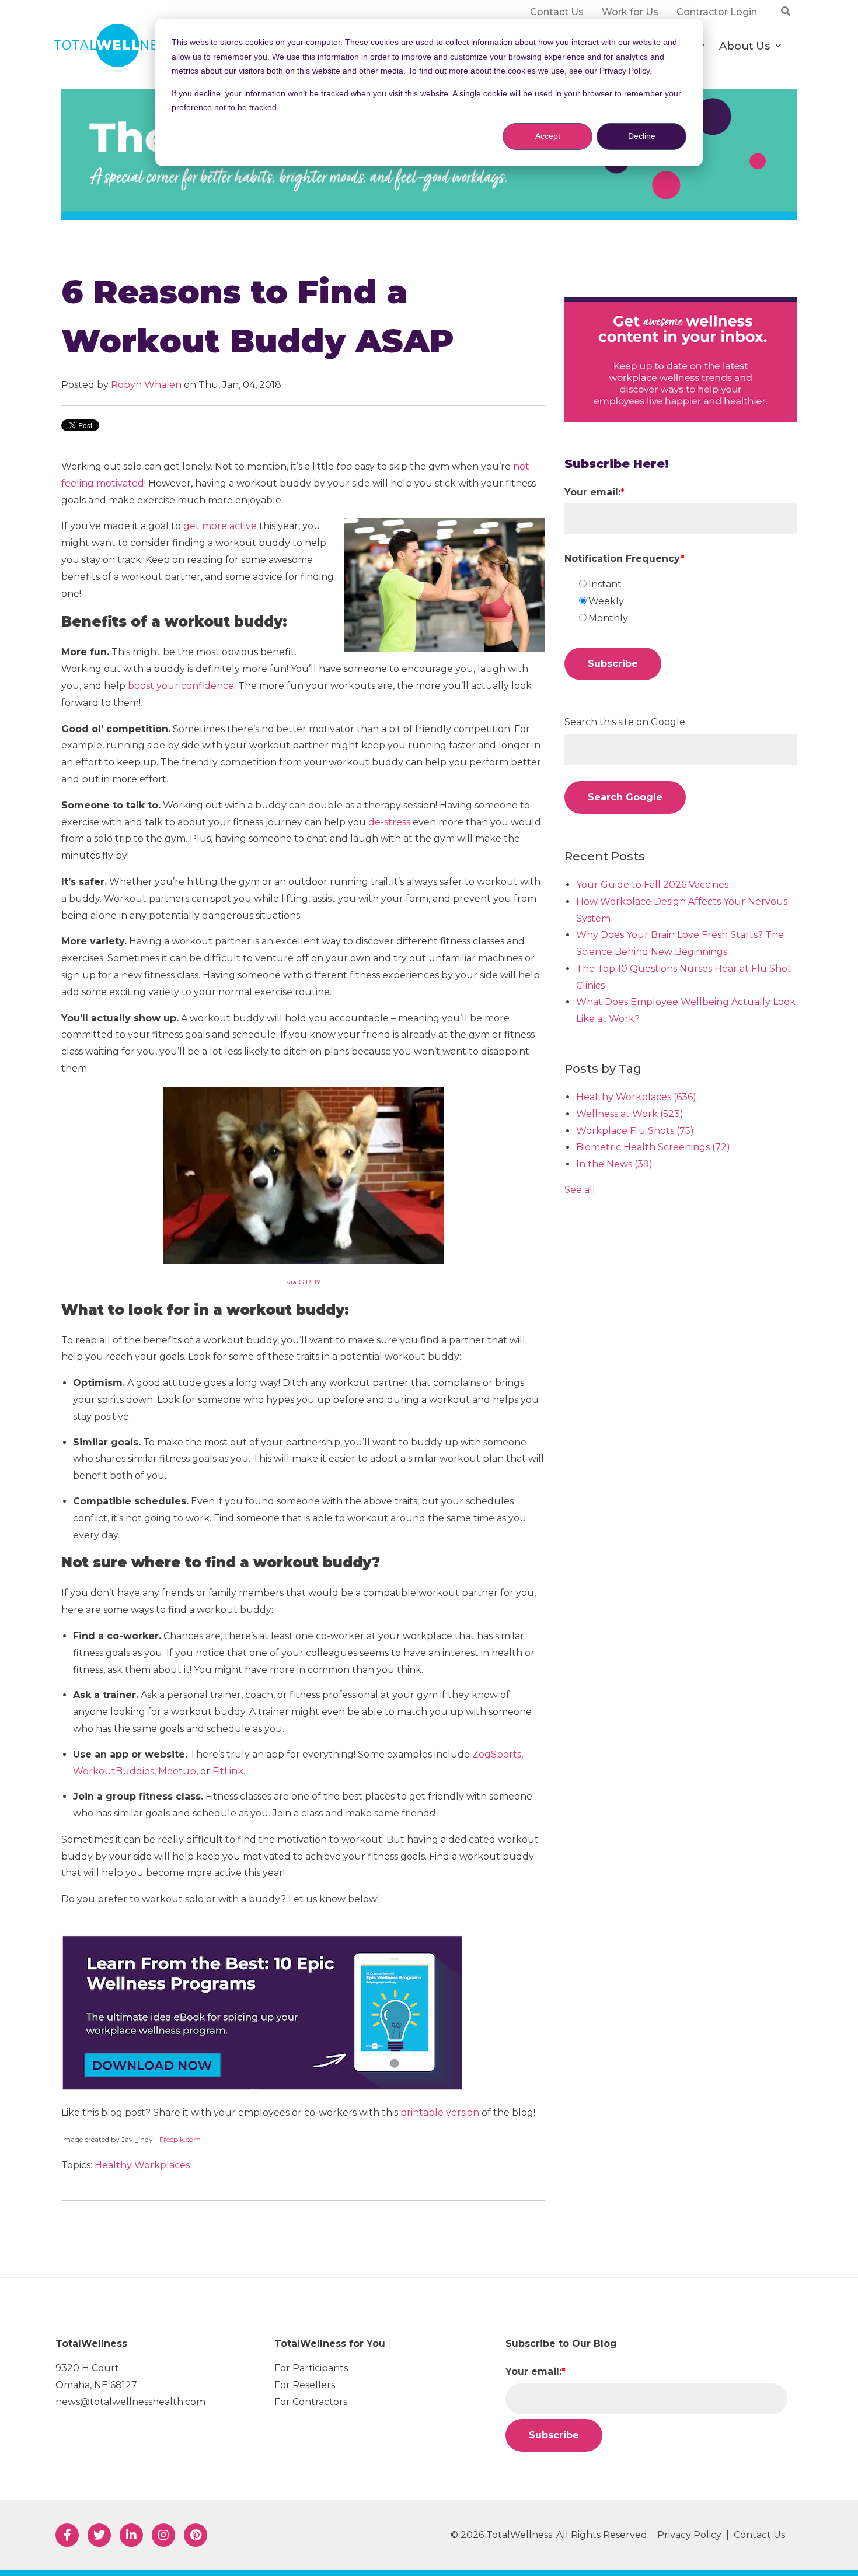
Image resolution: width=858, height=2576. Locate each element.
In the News (614, 1164)
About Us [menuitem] (744, 46)
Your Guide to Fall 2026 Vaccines (652, 885)
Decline (642, 136)
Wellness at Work (630, 1114)
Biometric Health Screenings (653, 1147)
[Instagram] (163, 2535)
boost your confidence (181, 686)
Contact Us (759, 2535)
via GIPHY (304, 1282)
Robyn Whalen (146, 385)
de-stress (389, 822)
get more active (220, 526)
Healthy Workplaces (142, 2165)
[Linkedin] (131, 2535)
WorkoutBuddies (114, 1771)
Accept (548, 136)
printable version (440, 2113)
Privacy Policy (689, 2535)
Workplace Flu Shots (635, 1131)
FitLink (228, 1771)
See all (580, 1190)
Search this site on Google (625, 722)
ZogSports (497, 1754)
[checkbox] (686, 601)
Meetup (177, 1771)
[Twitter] (99, 2535)
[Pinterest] (196, 2535)
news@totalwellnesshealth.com (130, 2402)
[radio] (686, 585)
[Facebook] (67, 2535)
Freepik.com (180, 2139)
